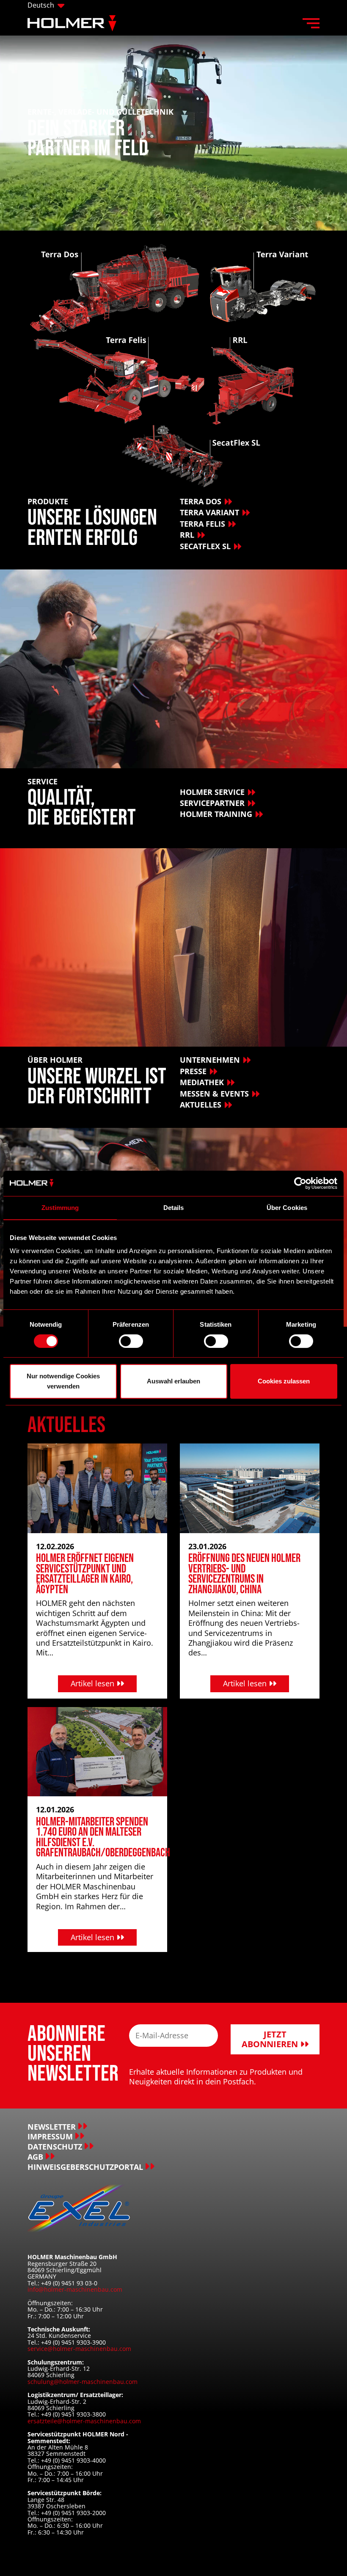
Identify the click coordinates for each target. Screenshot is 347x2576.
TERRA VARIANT (209, 512)
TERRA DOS (201, 501)
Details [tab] (174, 1208)
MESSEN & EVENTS (214, 1094)
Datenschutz (55, 2147)
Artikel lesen (94, 1683)
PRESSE (193, 1071)
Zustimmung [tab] (60, 1208)
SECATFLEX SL (205, 546)
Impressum (50, 2137)
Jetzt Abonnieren (271, 2039)
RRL (187, 535)
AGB (35, 2157)
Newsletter (52, 2127)
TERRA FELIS (202, 524)
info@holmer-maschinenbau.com (75, 2289)
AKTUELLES (201, 1105)
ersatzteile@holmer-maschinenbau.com (84, 2421)
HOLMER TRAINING (216, 814)
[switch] (131, 1341)
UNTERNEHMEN (210, 1060)
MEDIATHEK (202, 1082)
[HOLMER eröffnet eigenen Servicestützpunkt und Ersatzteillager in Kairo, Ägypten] (97, 1487)
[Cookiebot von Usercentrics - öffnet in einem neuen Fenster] (300, 1183)
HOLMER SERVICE (212, 792)
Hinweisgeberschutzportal (85, 2167)
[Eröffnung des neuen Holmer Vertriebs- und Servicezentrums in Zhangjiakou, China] (250, 1487)
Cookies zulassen (284, 1381)
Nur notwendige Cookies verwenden (63, 1381)
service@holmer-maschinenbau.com (79, 2349)
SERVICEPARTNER (212, 803)
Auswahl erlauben (173, 1381)
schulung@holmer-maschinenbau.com (83, 2382)
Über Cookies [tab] (287, 1208)
